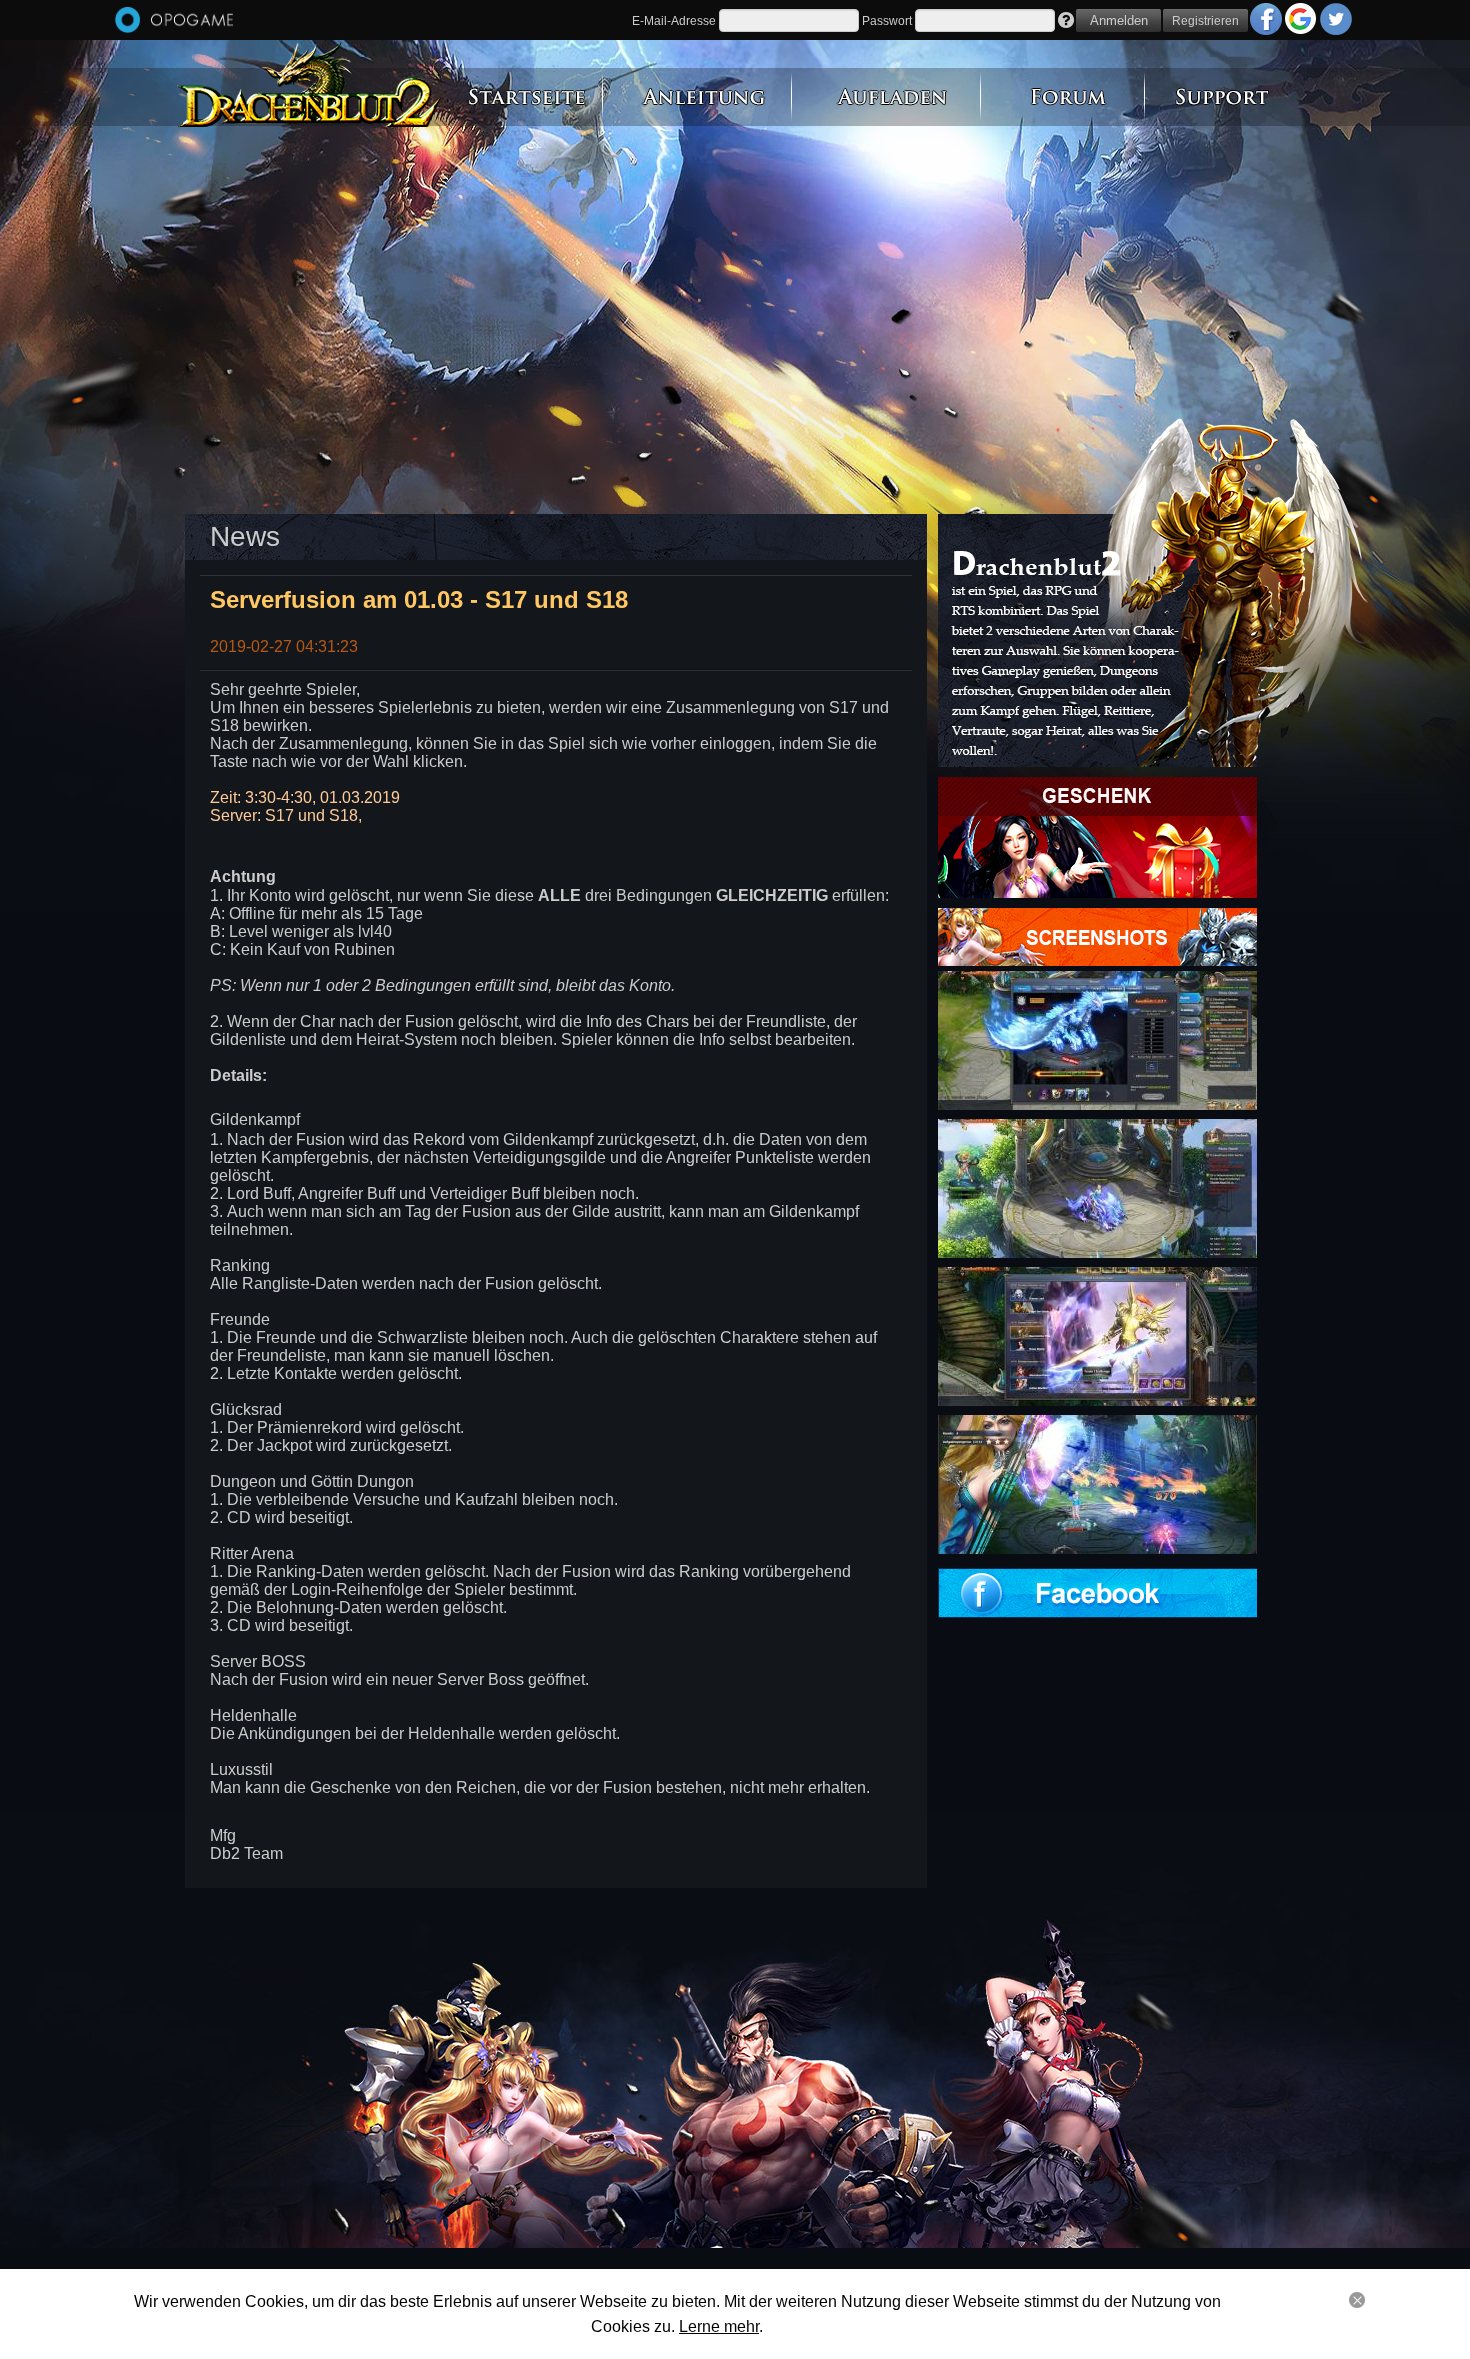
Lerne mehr (719, 2326)
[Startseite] (174, 21)
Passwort (887, 21)
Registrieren (1205, 21)
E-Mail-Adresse (674, 21)
